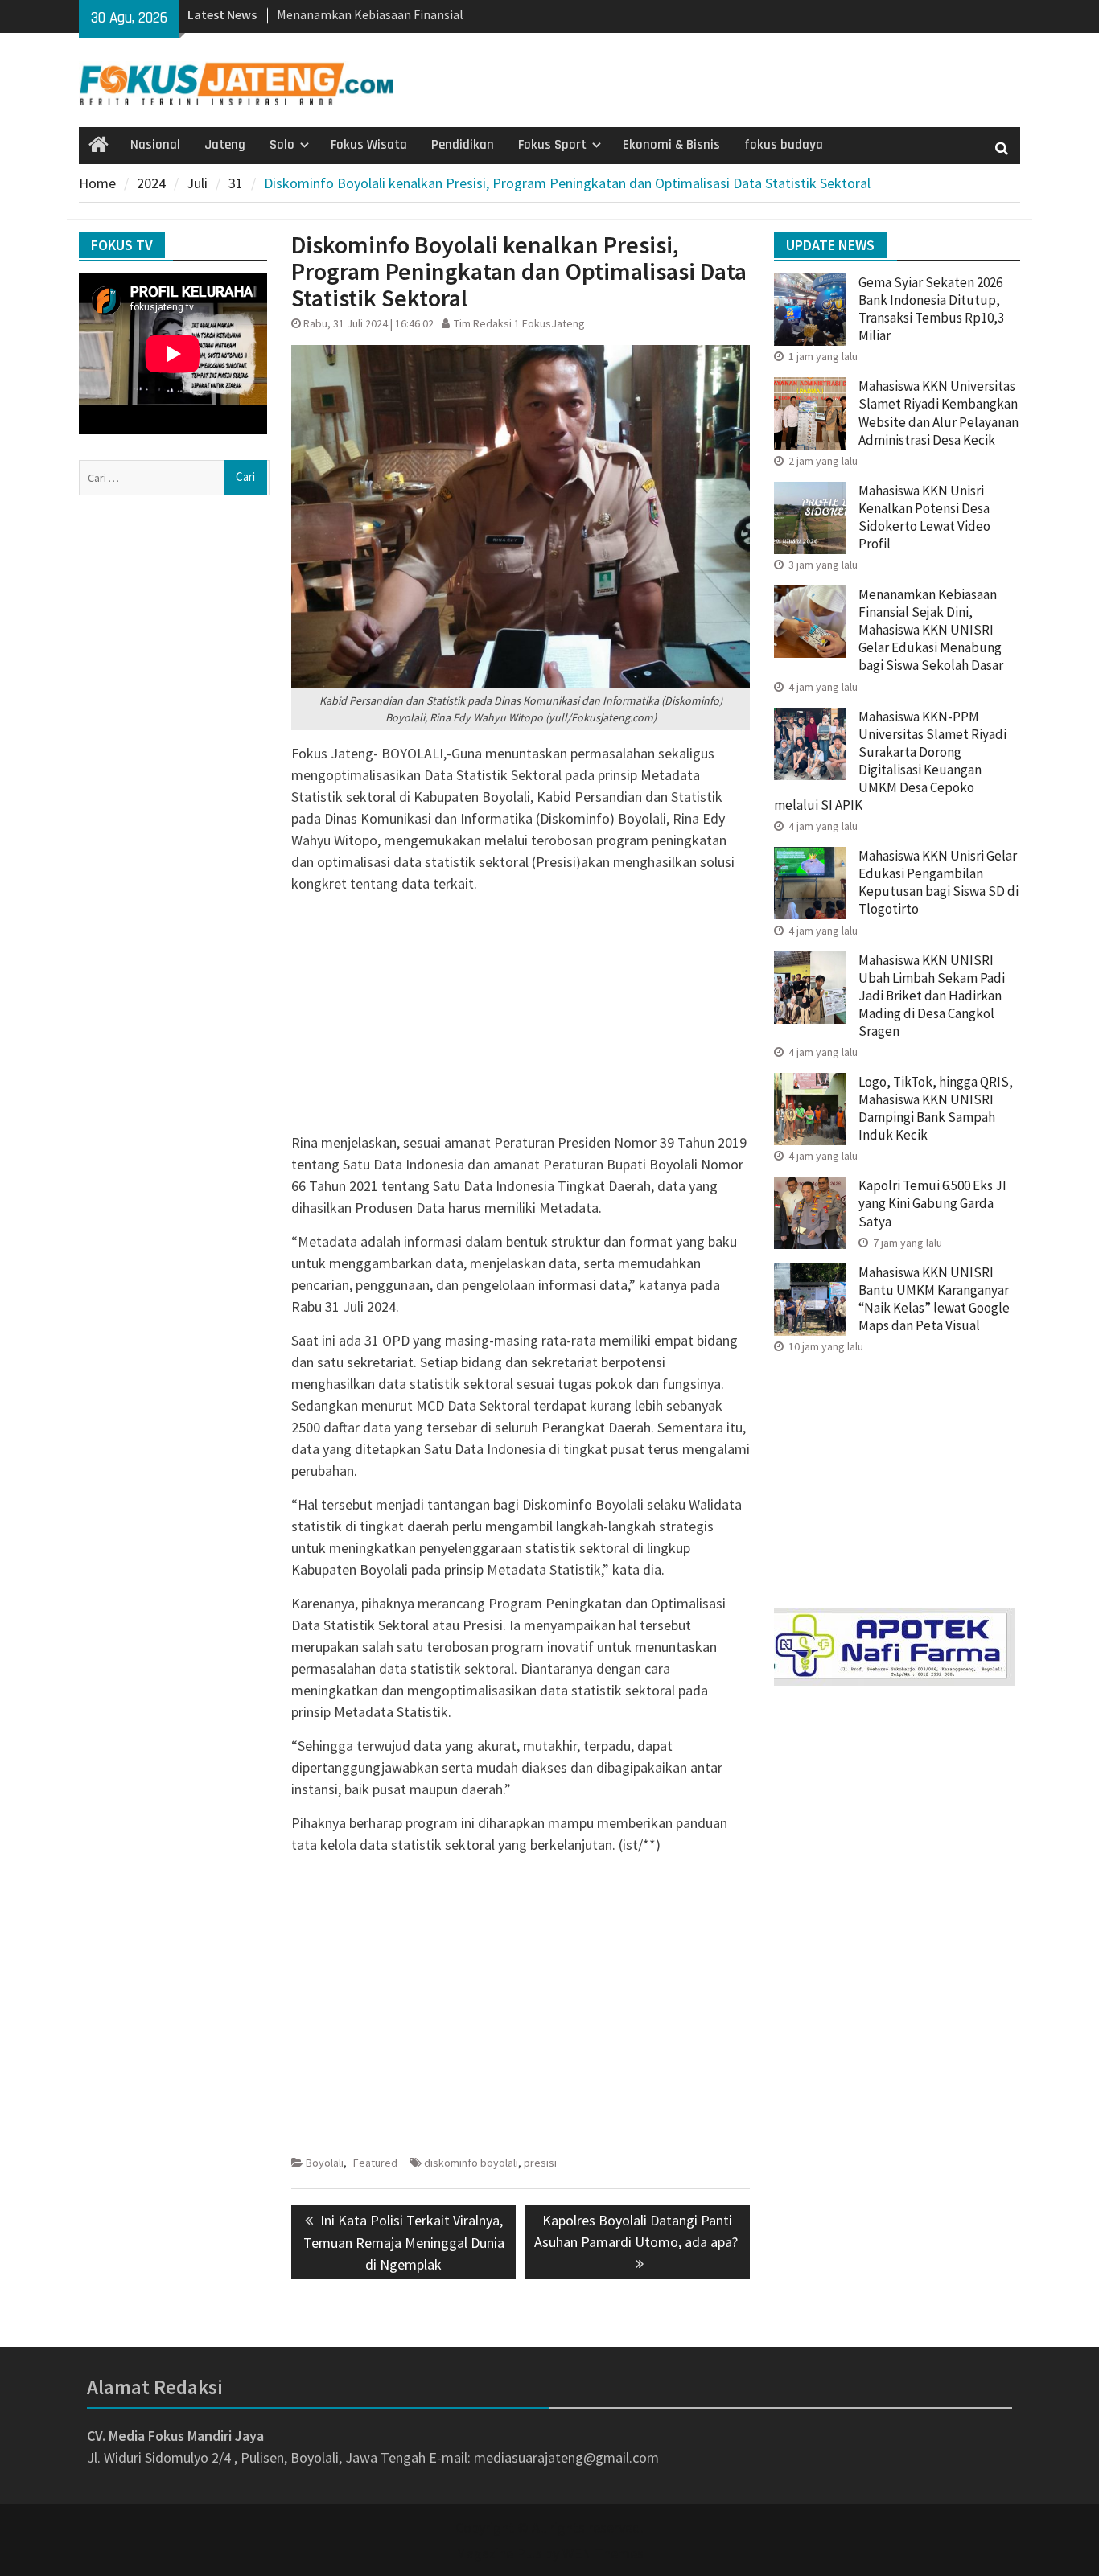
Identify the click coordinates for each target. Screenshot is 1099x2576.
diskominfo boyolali (471, 2163)
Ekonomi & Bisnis (671, 145)
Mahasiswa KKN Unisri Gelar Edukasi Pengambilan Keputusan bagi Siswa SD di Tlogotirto (938, 882)
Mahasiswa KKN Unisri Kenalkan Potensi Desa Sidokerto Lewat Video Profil (924, 517)
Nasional (155, 145)
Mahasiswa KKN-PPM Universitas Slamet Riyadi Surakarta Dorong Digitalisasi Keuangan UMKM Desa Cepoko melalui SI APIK (890, 761)
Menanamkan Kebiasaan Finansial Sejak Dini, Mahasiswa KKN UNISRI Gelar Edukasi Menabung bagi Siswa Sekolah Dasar (931, 630)
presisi (540, 2163)
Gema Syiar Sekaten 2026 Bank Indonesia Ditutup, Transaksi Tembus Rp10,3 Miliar (931, 309)
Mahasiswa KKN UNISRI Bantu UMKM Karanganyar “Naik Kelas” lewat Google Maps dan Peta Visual (934, 1299)
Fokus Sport (552, 145)
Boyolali (325, 2163)
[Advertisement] (521, 1019)
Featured (375, 2163)
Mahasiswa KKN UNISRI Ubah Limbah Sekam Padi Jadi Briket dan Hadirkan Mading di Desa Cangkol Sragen (932, 996)
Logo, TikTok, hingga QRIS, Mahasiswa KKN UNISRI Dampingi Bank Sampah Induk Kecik (936, 1108)
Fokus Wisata (369, 145)
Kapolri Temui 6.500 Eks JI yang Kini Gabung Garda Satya (932, 1203)
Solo (282, 145)
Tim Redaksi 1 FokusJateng (519, 323)
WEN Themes (603, 2553)
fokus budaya (784, 145)
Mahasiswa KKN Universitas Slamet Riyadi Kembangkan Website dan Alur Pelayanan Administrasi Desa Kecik (938, 413)
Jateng (225, 145)
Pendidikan (463, 145)
